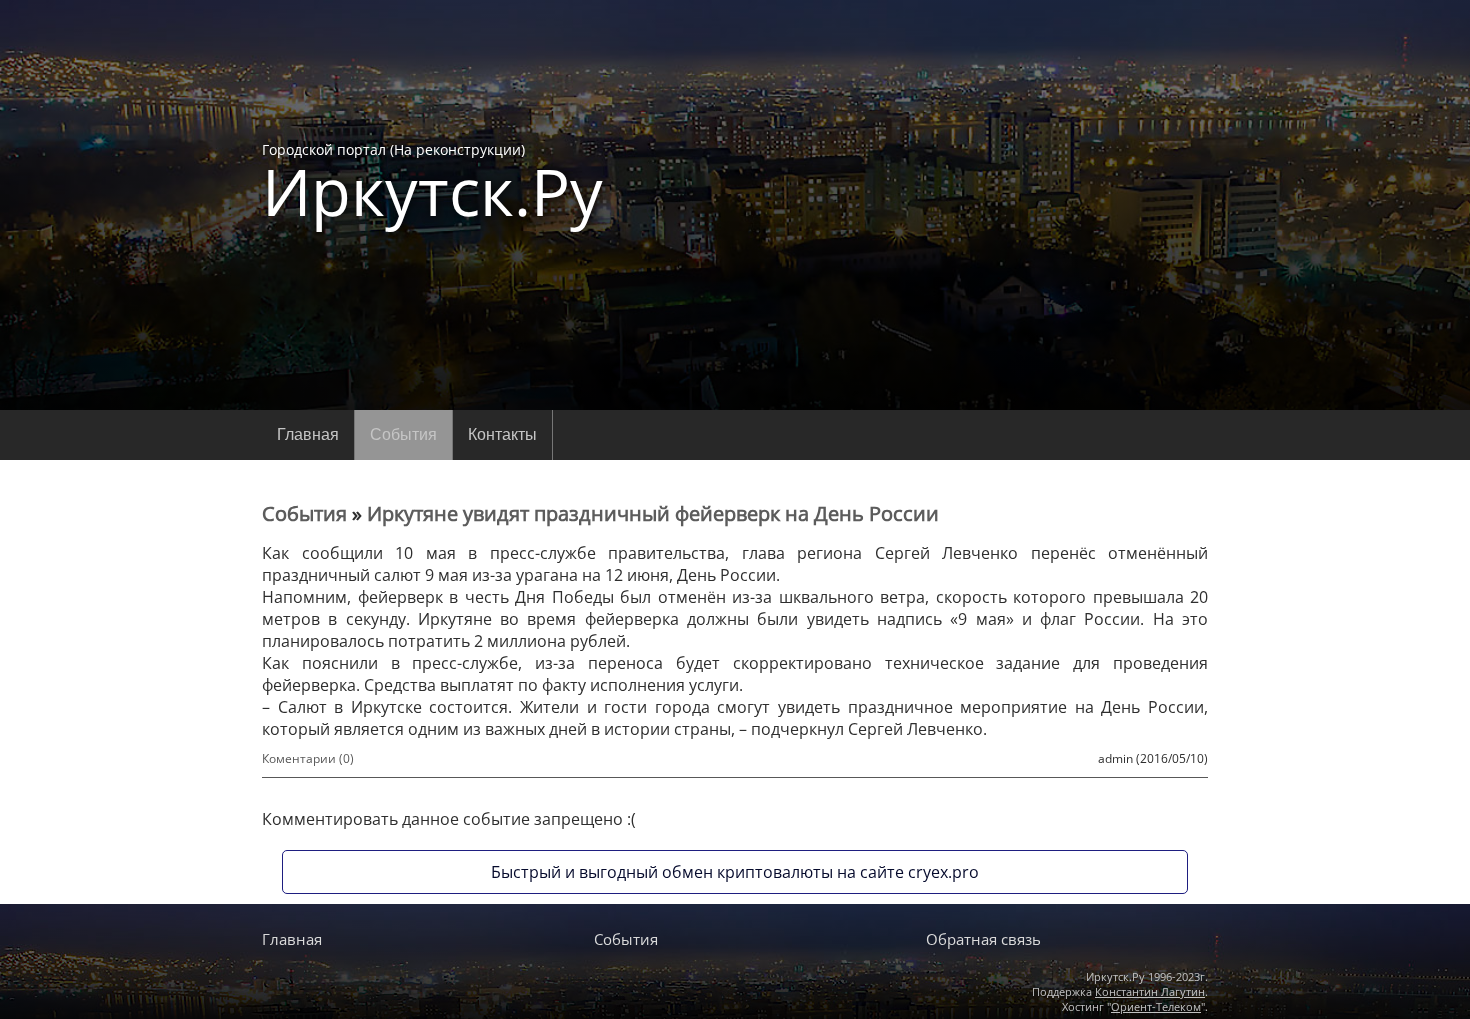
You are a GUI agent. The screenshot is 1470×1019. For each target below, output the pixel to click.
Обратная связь (983, 939)
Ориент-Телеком (1156, 1006)
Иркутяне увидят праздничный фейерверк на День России (653, 513)
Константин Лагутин (1150, 991)
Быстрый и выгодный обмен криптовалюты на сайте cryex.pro (735, 872)
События (403, 434)
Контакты (502, 434)
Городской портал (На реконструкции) (432, 182)
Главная (308, 434)
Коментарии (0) (308, 758)
